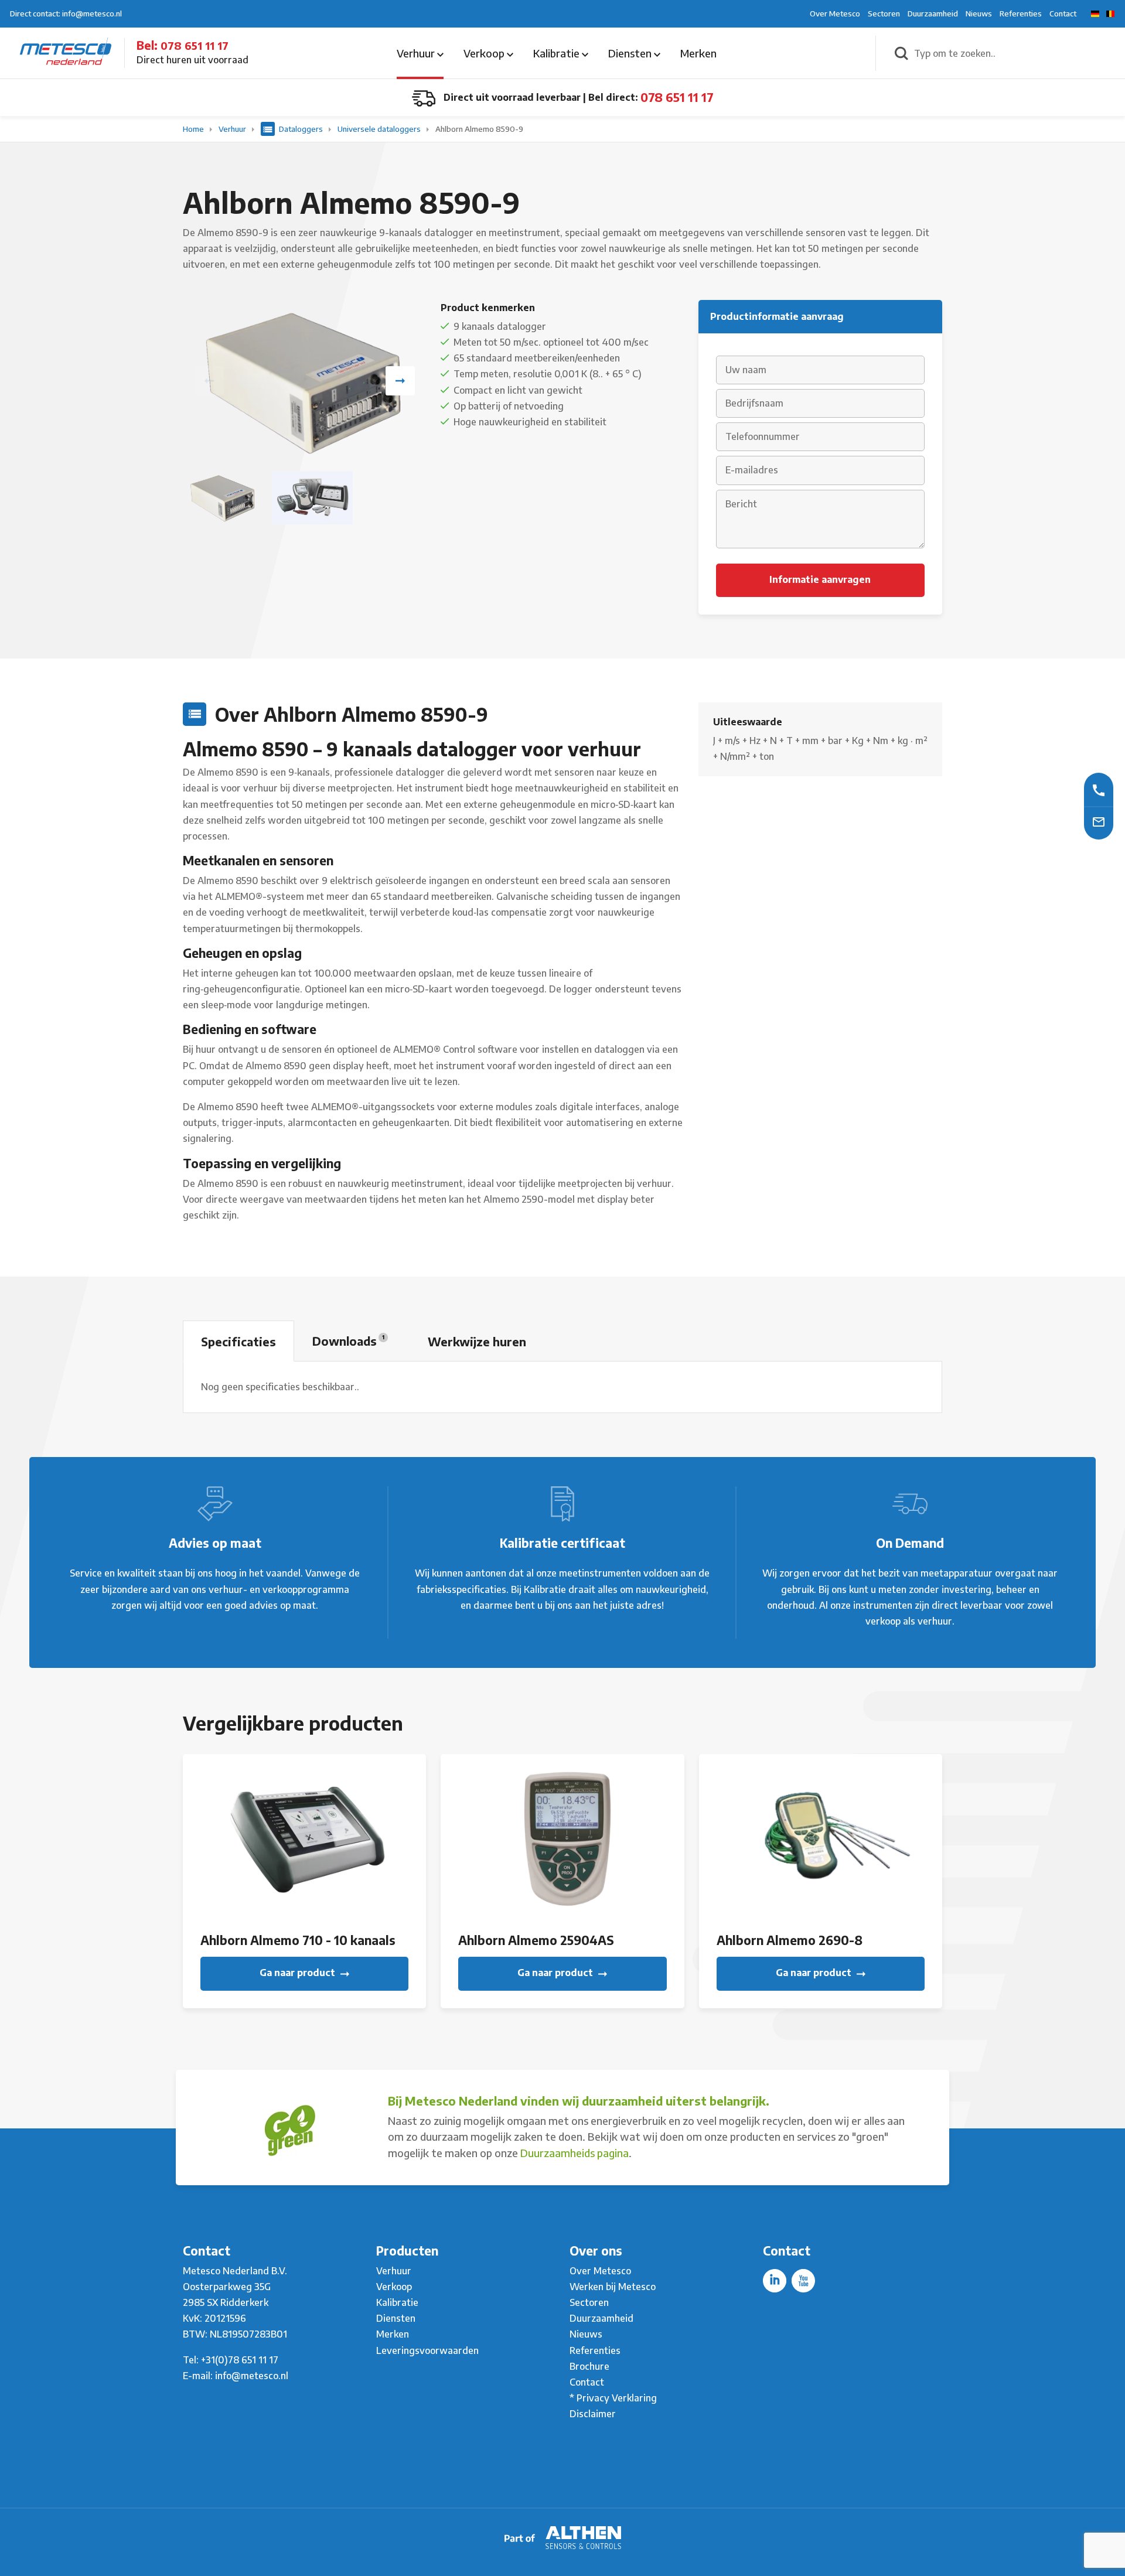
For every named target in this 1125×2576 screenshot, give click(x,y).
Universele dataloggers (380, 129)
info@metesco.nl (252, 2376)
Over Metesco (835, 13)
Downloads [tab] (348, 1341)
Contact (1063, 13)
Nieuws (979, 13)
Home (194, 129)
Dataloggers (301, 129)
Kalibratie (558, 53)
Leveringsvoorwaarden (427, 2350)
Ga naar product (299, 1973)
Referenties (1021, 13)
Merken (698, 53)
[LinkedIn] (775, 2281)
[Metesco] (66, 52)
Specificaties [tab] (238, 1341)
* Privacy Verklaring (613, 2398)
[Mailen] (1099, 821)
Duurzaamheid (933, 13)
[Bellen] (1099, 789)
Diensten (631, 53)
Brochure (589, 2366)
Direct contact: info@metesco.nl (66, 13)
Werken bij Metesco (613, 2287)
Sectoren (884, 13)
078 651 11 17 (195, 45)
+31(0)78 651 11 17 (240, 2360)
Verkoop (485, 53)
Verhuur (417, 53)
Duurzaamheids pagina (575, 2153)
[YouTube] (803, 2281)
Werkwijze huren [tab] (477, 1341)
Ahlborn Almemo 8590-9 (479, 129)
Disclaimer (593, 2414)
